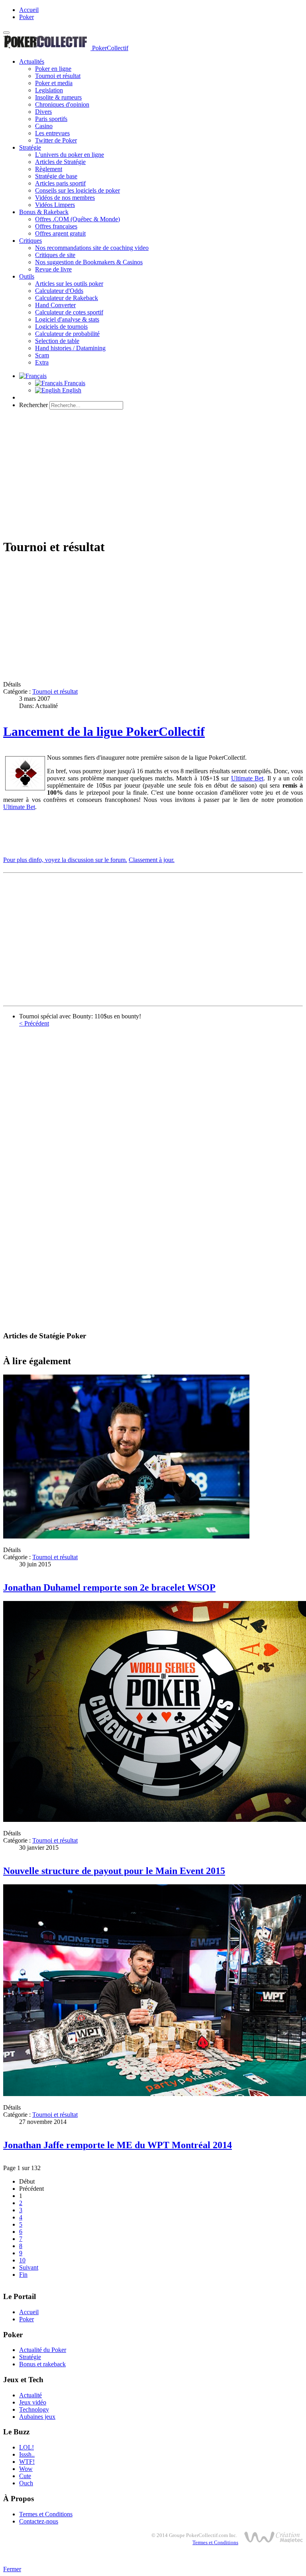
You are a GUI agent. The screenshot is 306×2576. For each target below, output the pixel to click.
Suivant (29, 2267)
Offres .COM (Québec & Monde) (77, 219)
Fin (23, 2275)
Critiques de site (55, 255)
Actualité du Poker (43, 2350)
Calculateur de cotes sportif (69, 312)
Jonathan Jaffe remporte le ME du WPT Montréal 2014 (118, 2145)
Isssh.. (27, 2454)
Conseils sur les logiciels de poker (77, 190)
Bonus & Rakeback (44, 212)
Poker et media (54, 83)
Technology (34, 2409)
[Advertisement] (153, 472)
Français (74, 383)
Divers (43, 112)
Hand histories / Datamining (70, 348)
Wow (26, 2469)
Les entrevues (52, 133)
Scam (42, 355)
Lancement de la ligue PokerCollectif (104, 731)
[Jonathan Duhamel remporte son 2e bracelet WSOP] (126, 1536)
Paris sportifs (51, 119)
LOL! (26, 2447)
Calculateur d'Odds (59, 291)
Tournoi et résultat (58, 76)
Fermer (12, 2569)
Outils (27, 276)
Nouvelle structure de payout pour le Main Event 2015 (114, 1871)
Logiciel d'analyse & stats (67, 319)
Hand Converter (55, 305)
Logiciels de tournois (61, 327)
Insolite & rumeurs (58, 97)
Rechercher (33, 405)
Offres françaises (56, 226)
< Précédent (34, 1023)
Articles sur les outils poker (69, 284)
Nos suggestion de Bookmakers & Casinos (89, 262)
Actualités (32, 61)
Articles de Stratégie (60, 162)
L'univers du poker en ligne (70, 155)
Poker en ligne (53, 69)
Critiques (30, 241)
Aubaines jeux (37, 2417)
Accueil (29, 10)
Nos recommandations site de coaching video (92, 248)
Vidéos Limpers (55, 205)
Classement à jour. (152, 860)
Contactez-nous (39, 2521)
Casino (44, 126)
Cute (25, 2476)
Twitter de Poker (56, 140)
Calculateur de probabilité (67, 334)
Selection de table (57, 341)
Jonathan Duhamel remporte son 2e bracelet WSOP (109, 1587)
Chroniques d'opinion (62, 104)
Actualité (30, 2395)
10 (22, 2260)
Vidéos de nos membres (65, 198)
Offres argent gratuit (60, 233)
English (71, 390)
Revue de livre (53, 269)
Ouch (26, 2483)
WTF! (27, 2462)
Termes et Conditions (46, 2514)
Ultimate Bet (247, 778)
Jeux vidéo (33, 2402)
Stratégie (30, 147)
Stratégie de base (56, 176)
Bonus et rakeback (42, 2364)
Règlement (49, 169)
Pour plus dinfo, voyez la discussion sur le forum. (65, 860)
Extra (42, 362)
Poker (26, 17)
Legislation (49, 90)
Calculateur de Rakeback (67, 298)
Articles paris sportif (60, 183)
